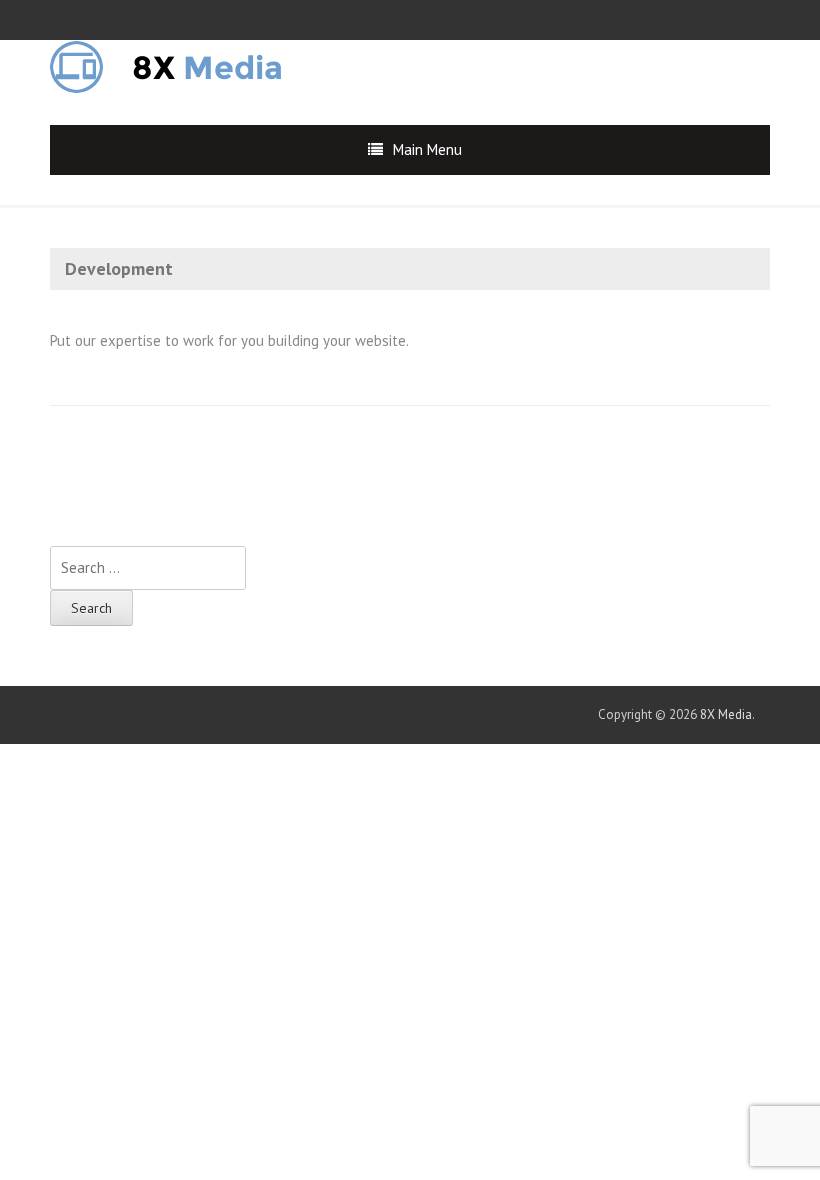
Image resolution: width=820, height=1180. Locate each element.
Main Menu (427, 149)
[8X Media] (180, 65)
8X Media (726, 714)
